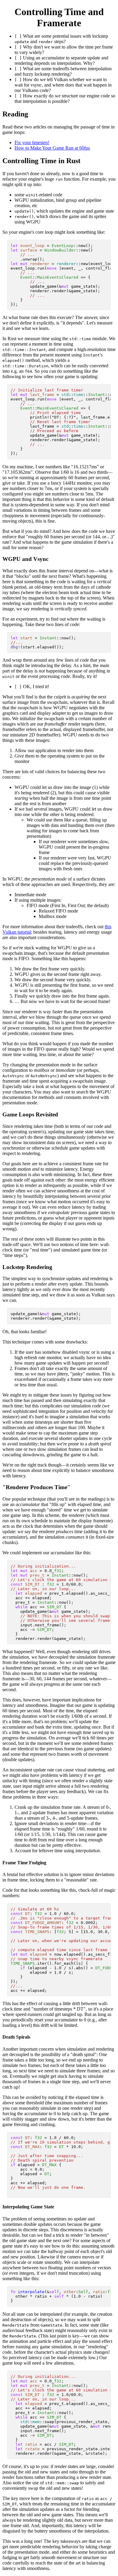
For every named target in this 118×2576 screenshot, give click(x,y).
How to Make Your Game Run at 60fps (52, 148)
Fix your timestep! (32, 142)
